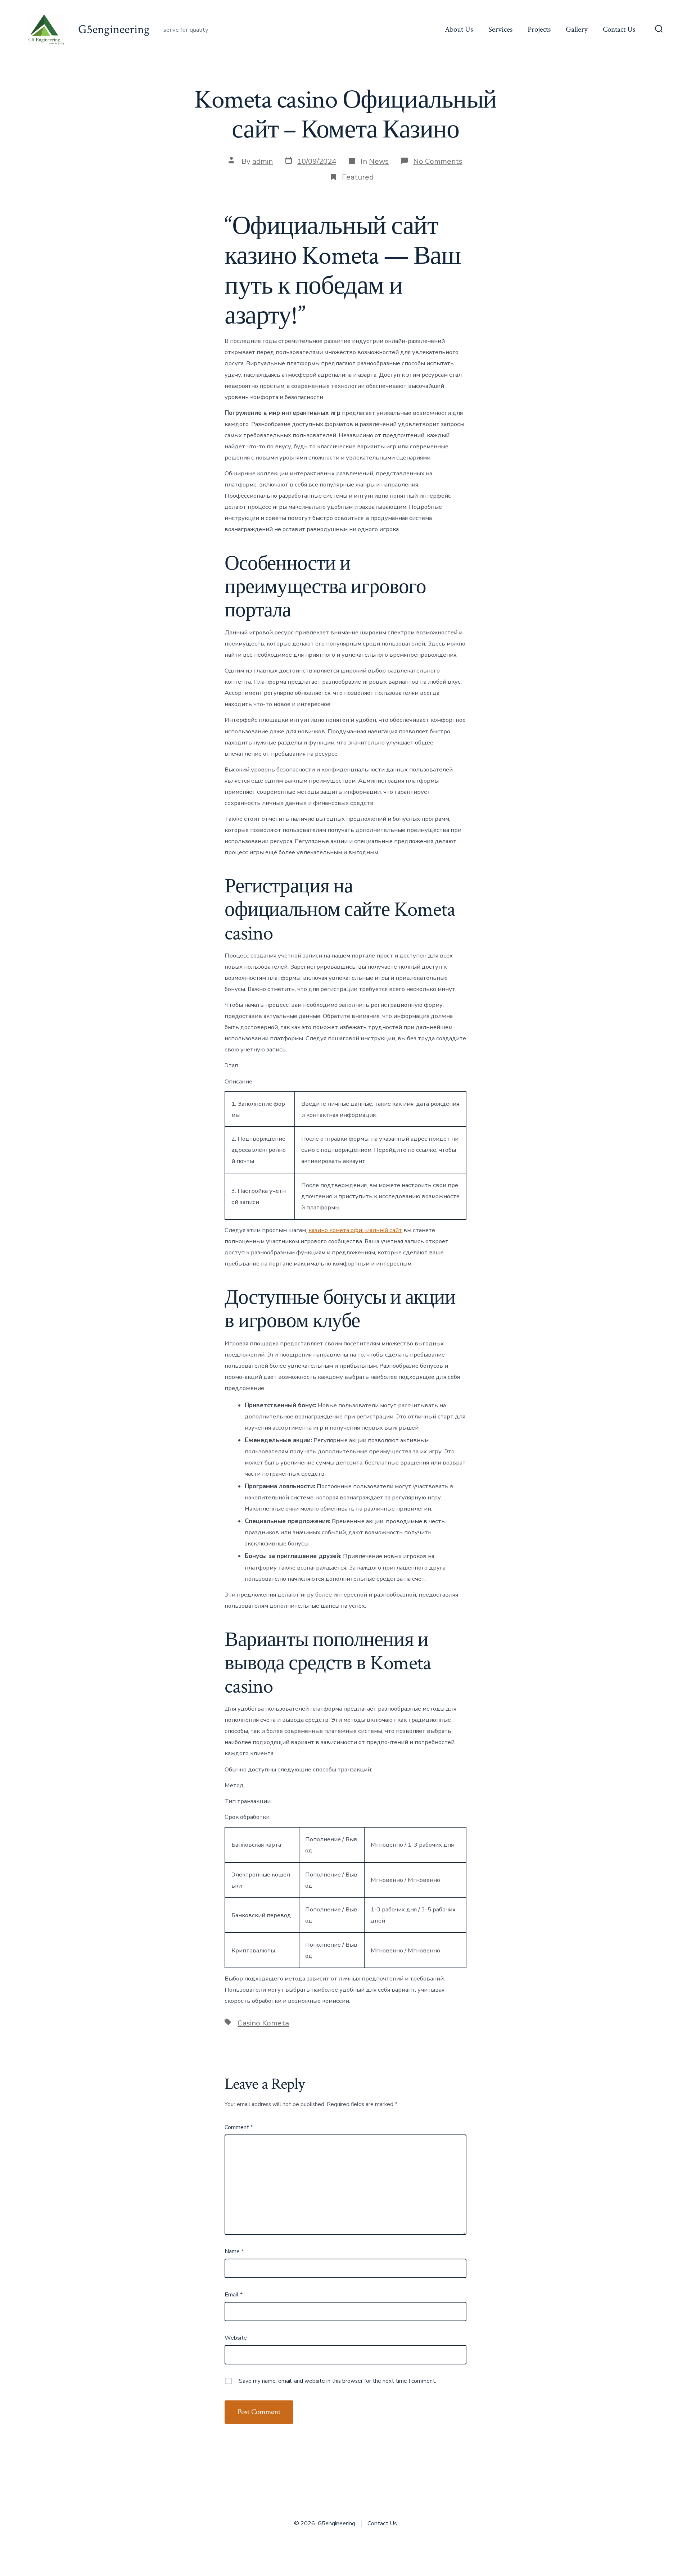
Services (500, 29)
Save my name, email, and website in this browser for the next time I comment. (338, 2381)
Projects (539, 29)
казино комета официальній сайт (355, 1230)
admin (263, 161)
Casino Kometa (263, 2023)
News (379, 161)
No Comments (438, 161)
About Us (459, 29)
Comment (239, 2127)
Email (234, 2295)
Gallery (577, 29)
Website (236, 2338)
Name (234, 2251)
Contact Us (619, 29)
